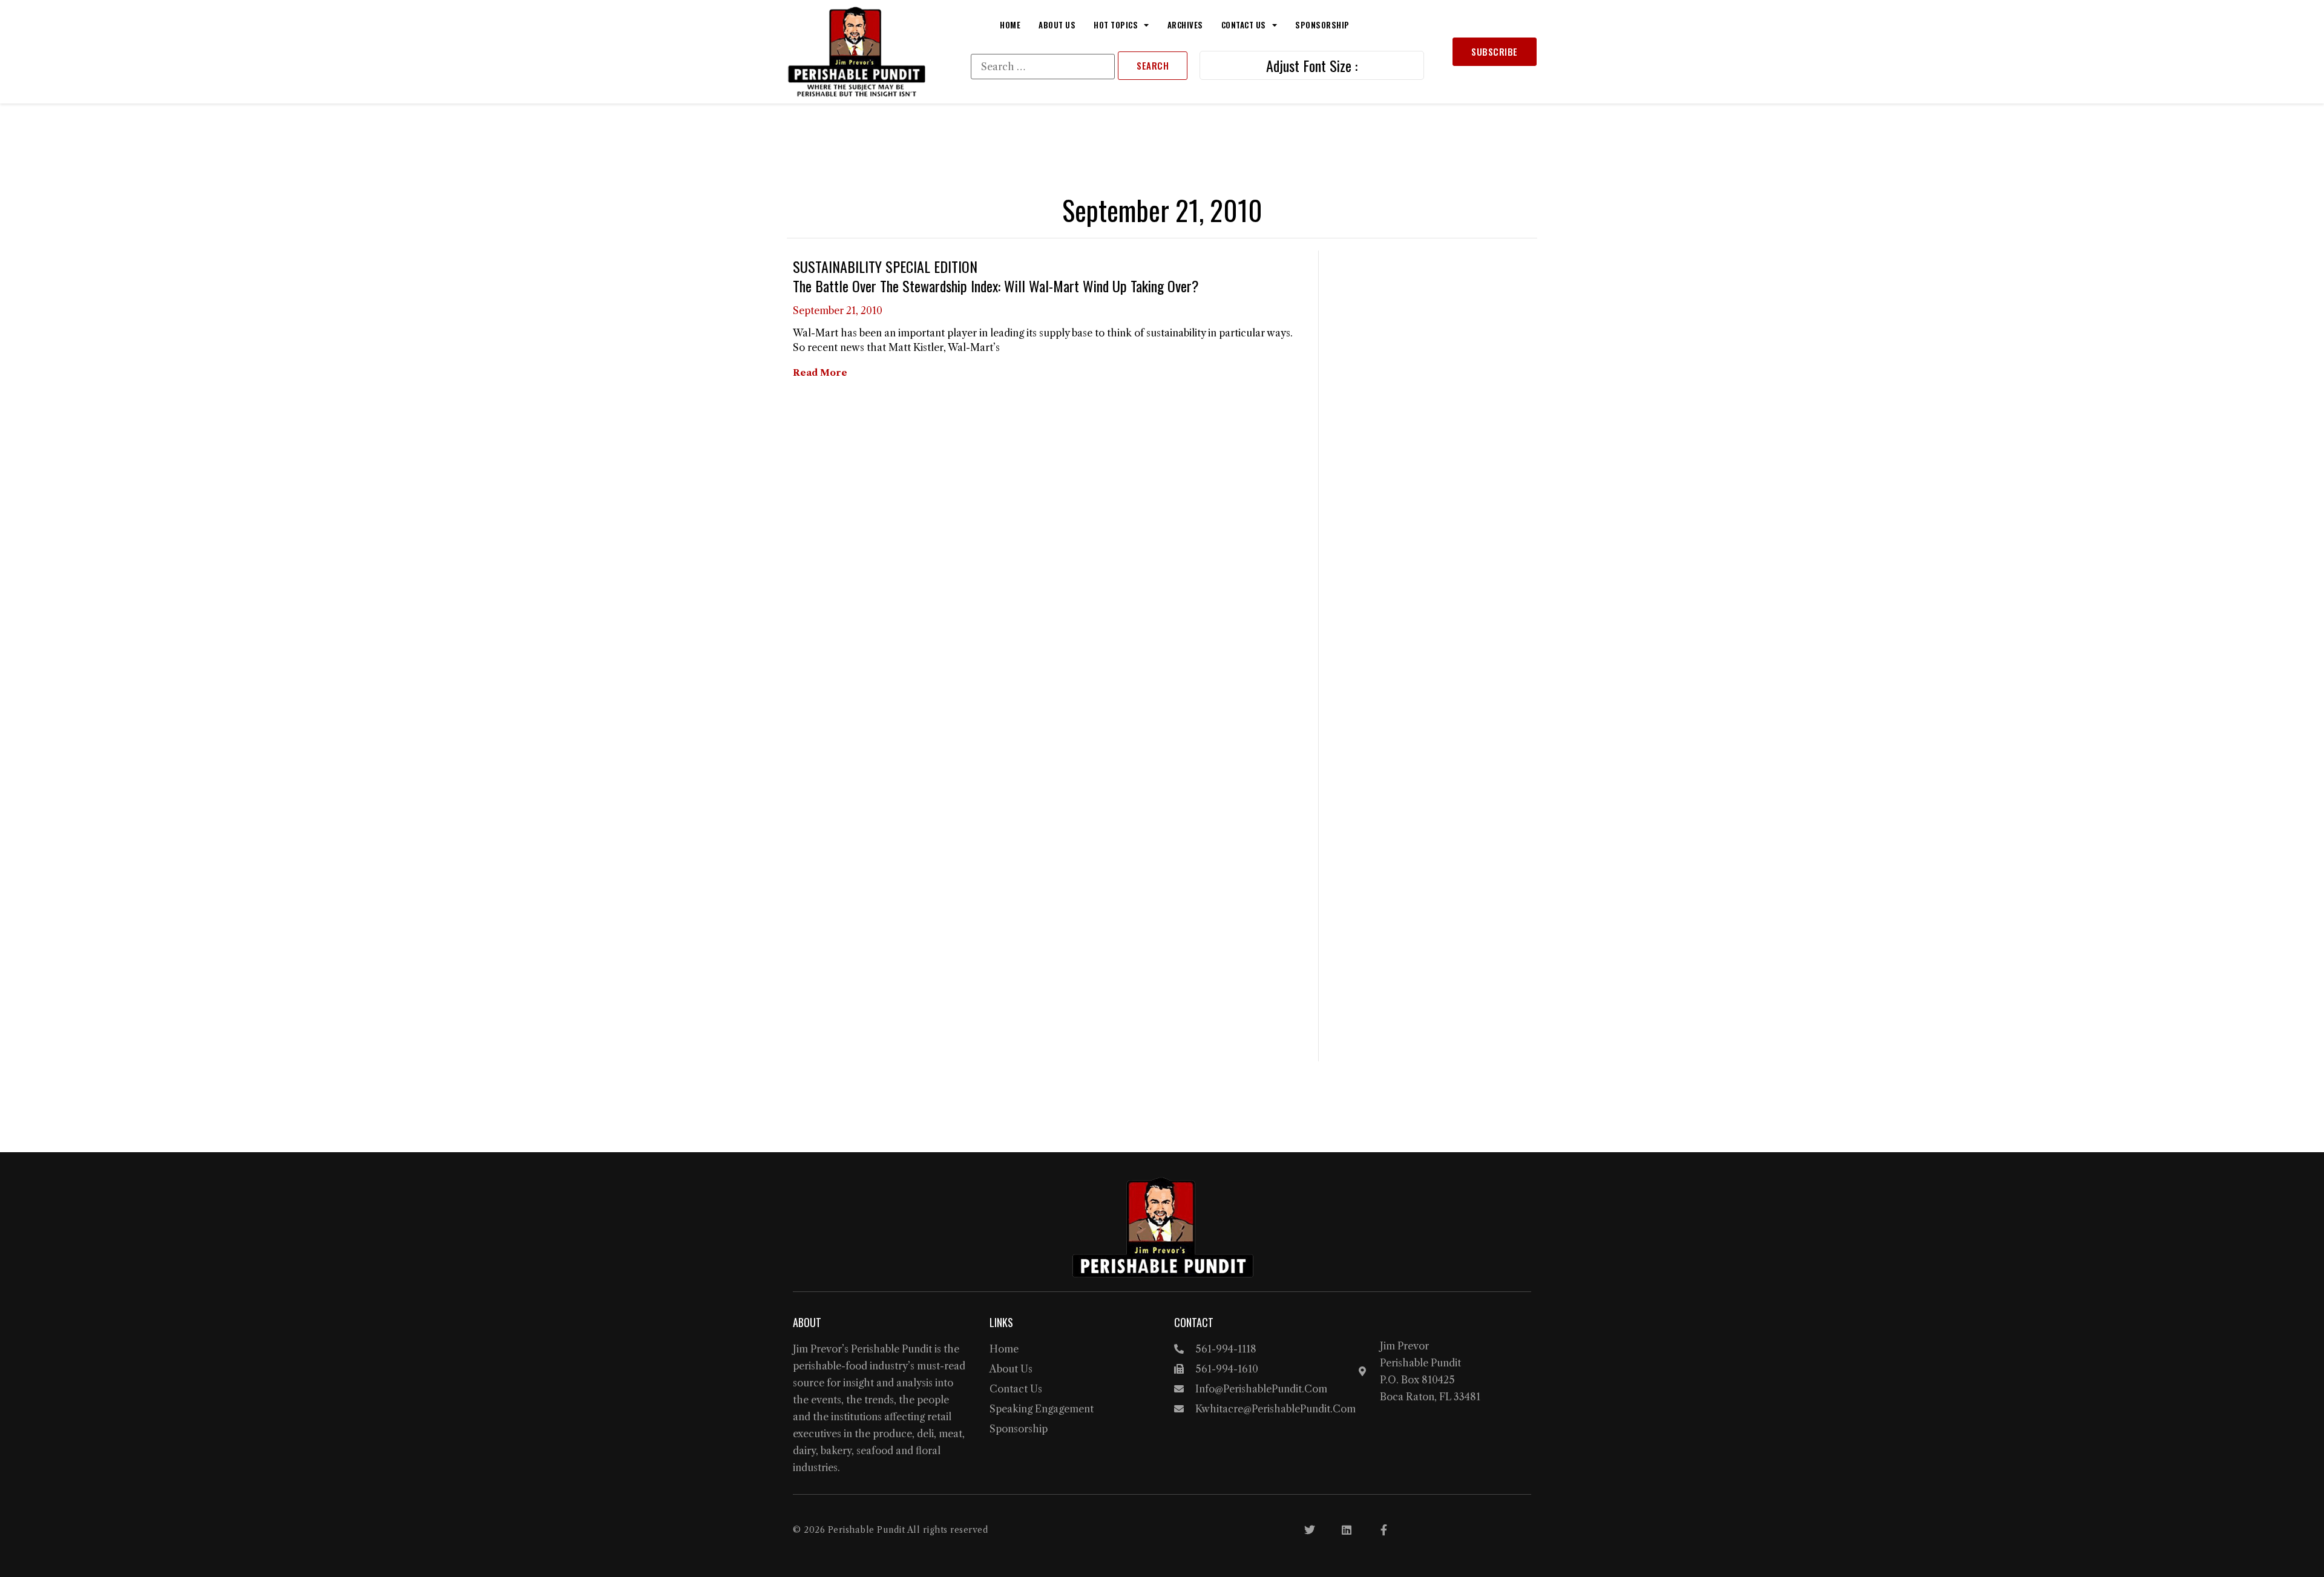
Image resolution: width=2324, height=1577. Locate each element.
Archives (1185, 25)
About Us (1057, 25)
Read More (820, 372)
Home (1010, 25)
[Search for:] (1043, 67)
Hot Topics (1116, 25)
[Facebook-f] (1384, 1530)
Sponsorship (1322, 25)
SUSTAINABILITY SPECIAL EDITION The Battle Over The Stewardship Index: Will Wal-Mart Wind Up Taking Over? (996, 276)
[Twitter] (1310, 1530)
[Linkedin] (1347, 1530)
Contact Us (1244, 25)
